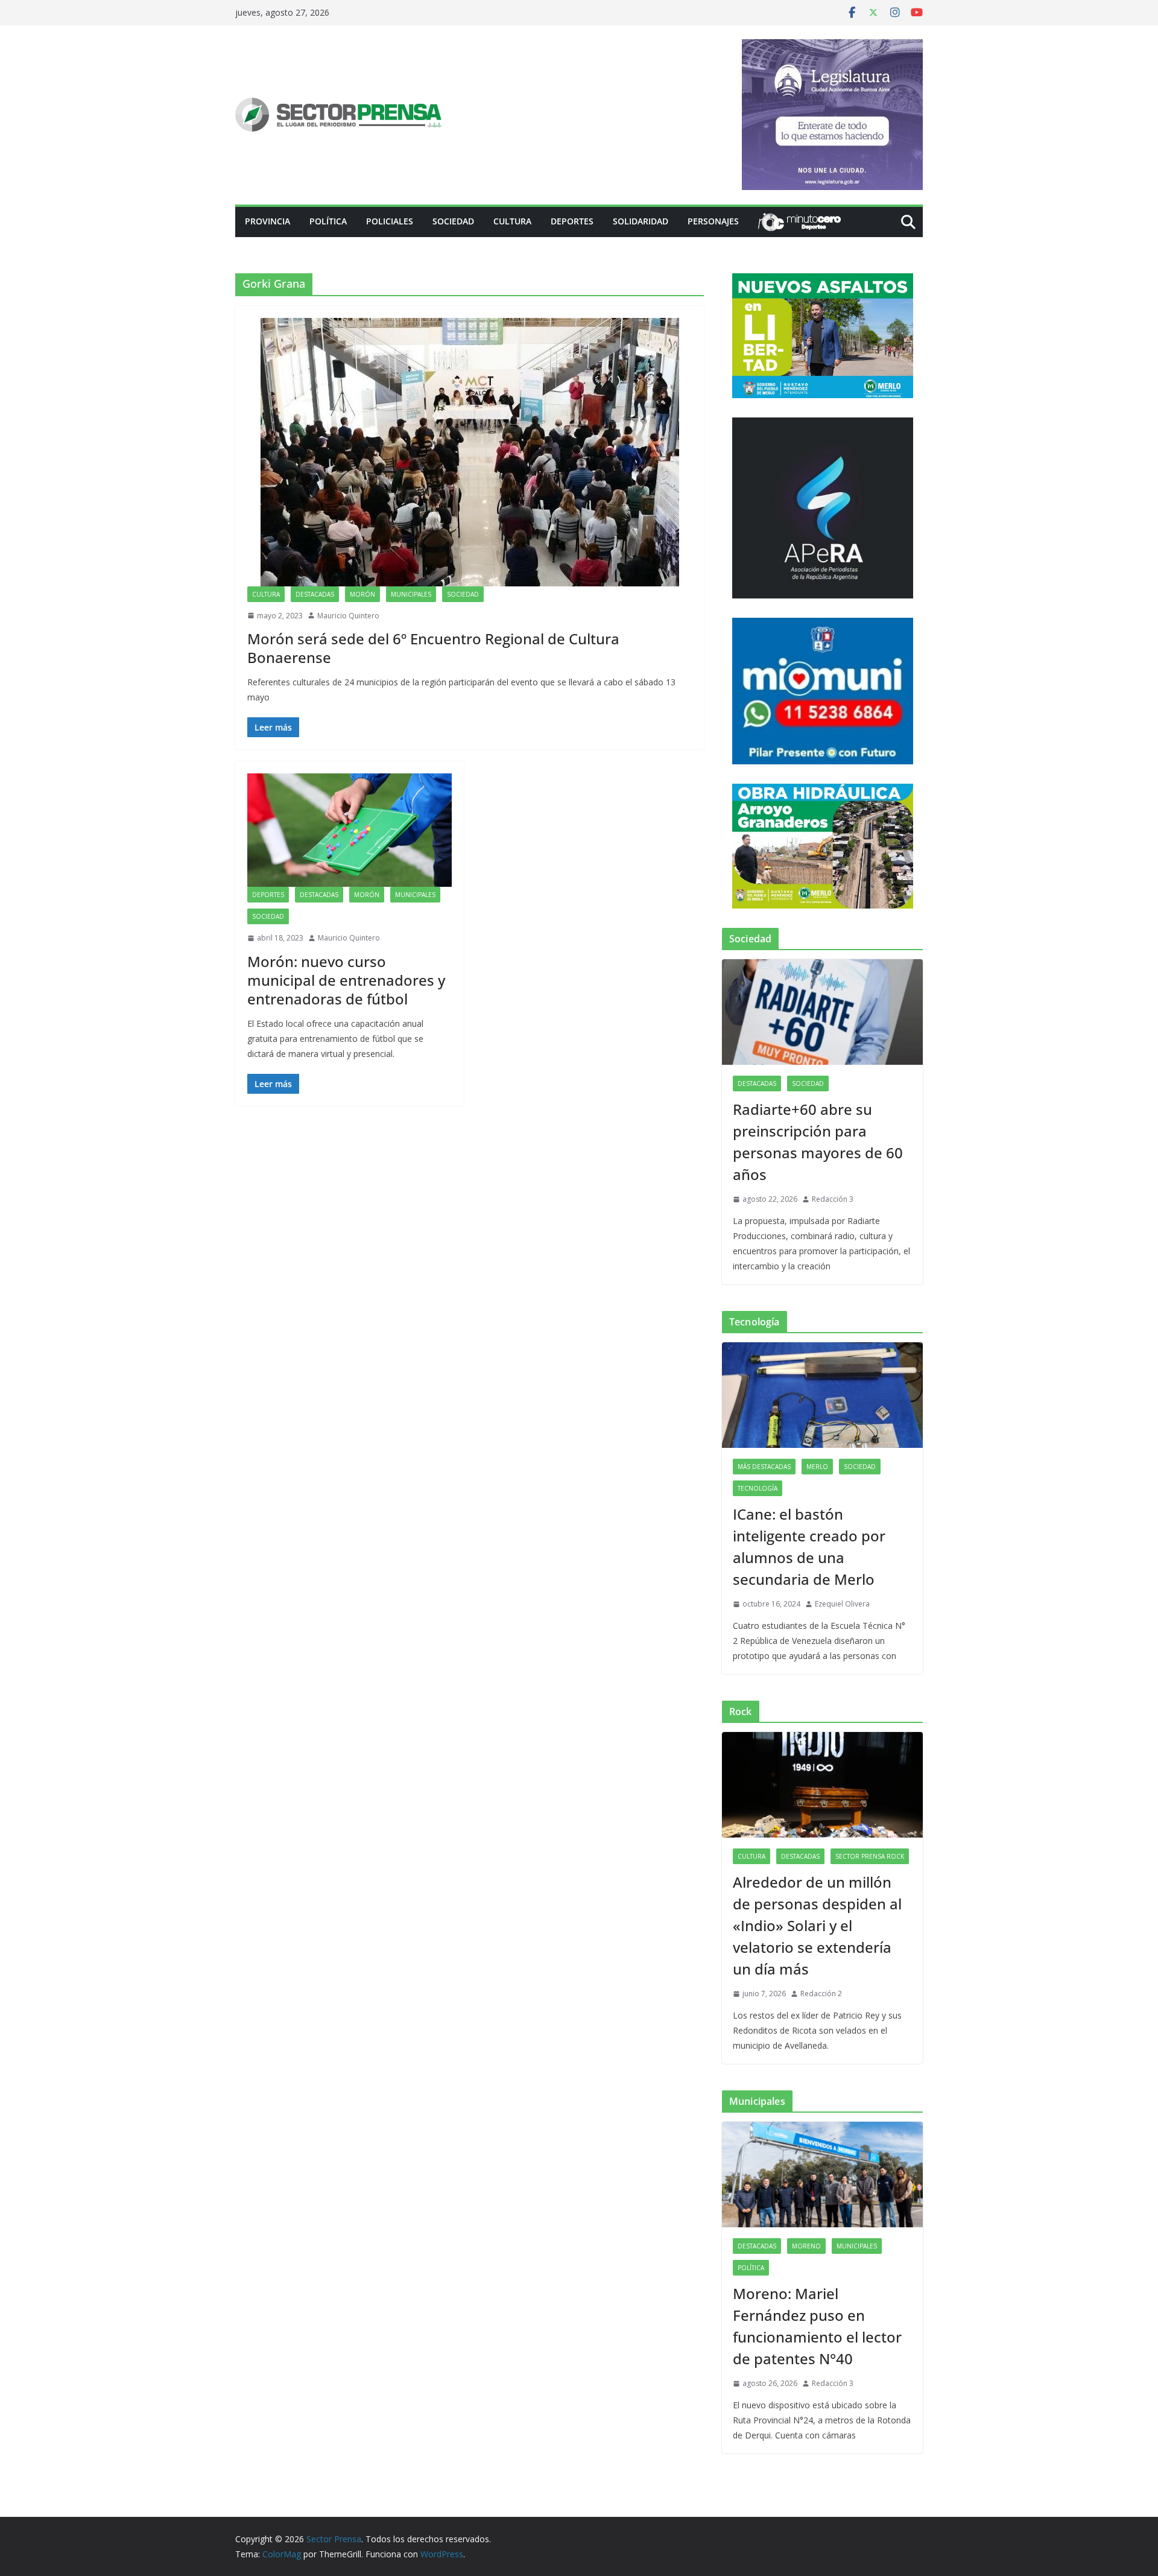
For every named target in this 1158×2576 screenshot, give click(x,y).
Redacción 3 (833, 1199)
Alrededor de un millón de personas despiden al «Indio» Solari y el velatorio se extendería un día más (817, 1925)
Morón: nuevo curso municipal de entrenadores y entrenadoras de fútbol (346, 980)
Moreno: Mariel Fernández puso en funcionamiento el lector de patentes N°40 (817, 2326)
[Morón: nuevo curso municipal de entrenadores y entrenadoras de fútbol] (350, 830)
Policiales (390, 221)
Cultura (512, 221)
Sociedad (453, 221)
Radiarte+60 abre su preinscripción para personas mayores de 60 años (818, 1142)
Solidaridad (641, 221)
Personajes (713, 221)
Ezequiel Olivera (842, 1604)
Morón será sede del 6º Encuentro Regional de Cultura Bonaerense (433, 648)
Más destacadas (764, 1467)
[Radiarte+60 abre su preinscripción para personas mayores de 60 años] (822, 1012)
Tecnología (758, 1488)
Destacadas (315, 594)
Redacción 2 (821, 1994)
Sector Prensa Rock (870, 1856)
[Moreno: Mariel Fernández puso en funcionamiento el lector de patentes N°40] (822, 2175)
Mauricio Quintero (348, 616)
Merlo (817, 1467)
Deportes (572, 221)
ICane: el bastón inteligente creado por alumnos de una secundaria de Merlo (809, 1547)
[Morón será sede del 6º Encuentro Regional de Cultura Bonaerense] (470, 452)
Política (328, 221)
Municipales (411, 594)
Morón (362, 594)
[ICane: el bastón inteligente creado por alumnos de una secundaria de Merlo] (822, 1395)
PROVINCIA (267, 221)
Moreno (806, 2246)
